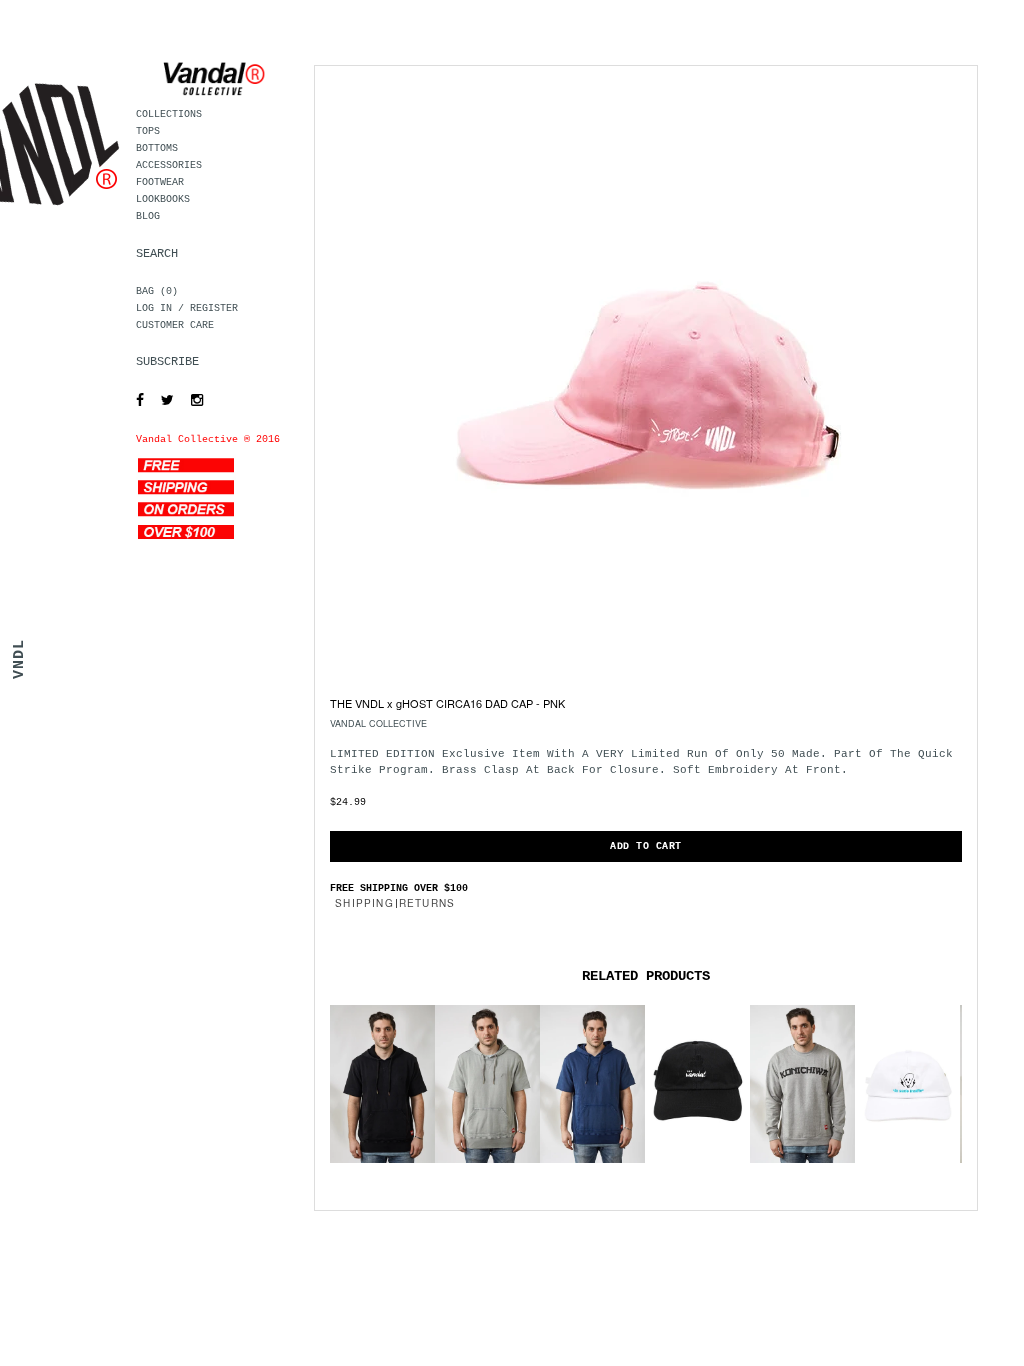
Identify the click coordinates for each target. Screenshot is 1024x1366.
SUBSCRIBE (167, 362)
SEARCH (157, 254)
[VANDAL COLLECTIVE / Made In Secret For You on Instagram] (192, 401)
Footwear (160, 182)
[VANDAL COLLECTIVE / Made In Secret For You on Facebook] (135, 401)
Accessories (169, 165)
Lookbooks (163, 199)
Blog (148, 216)
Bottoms (157, 148)
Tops (148, 131)
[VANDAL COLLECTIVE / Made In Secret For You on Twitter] (162, 401)
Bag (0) (157, 291)
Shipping (364, 903)
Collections (169, 114)
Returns (427, 903)
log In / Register (187, 308)
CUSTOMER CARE (175, 325)
